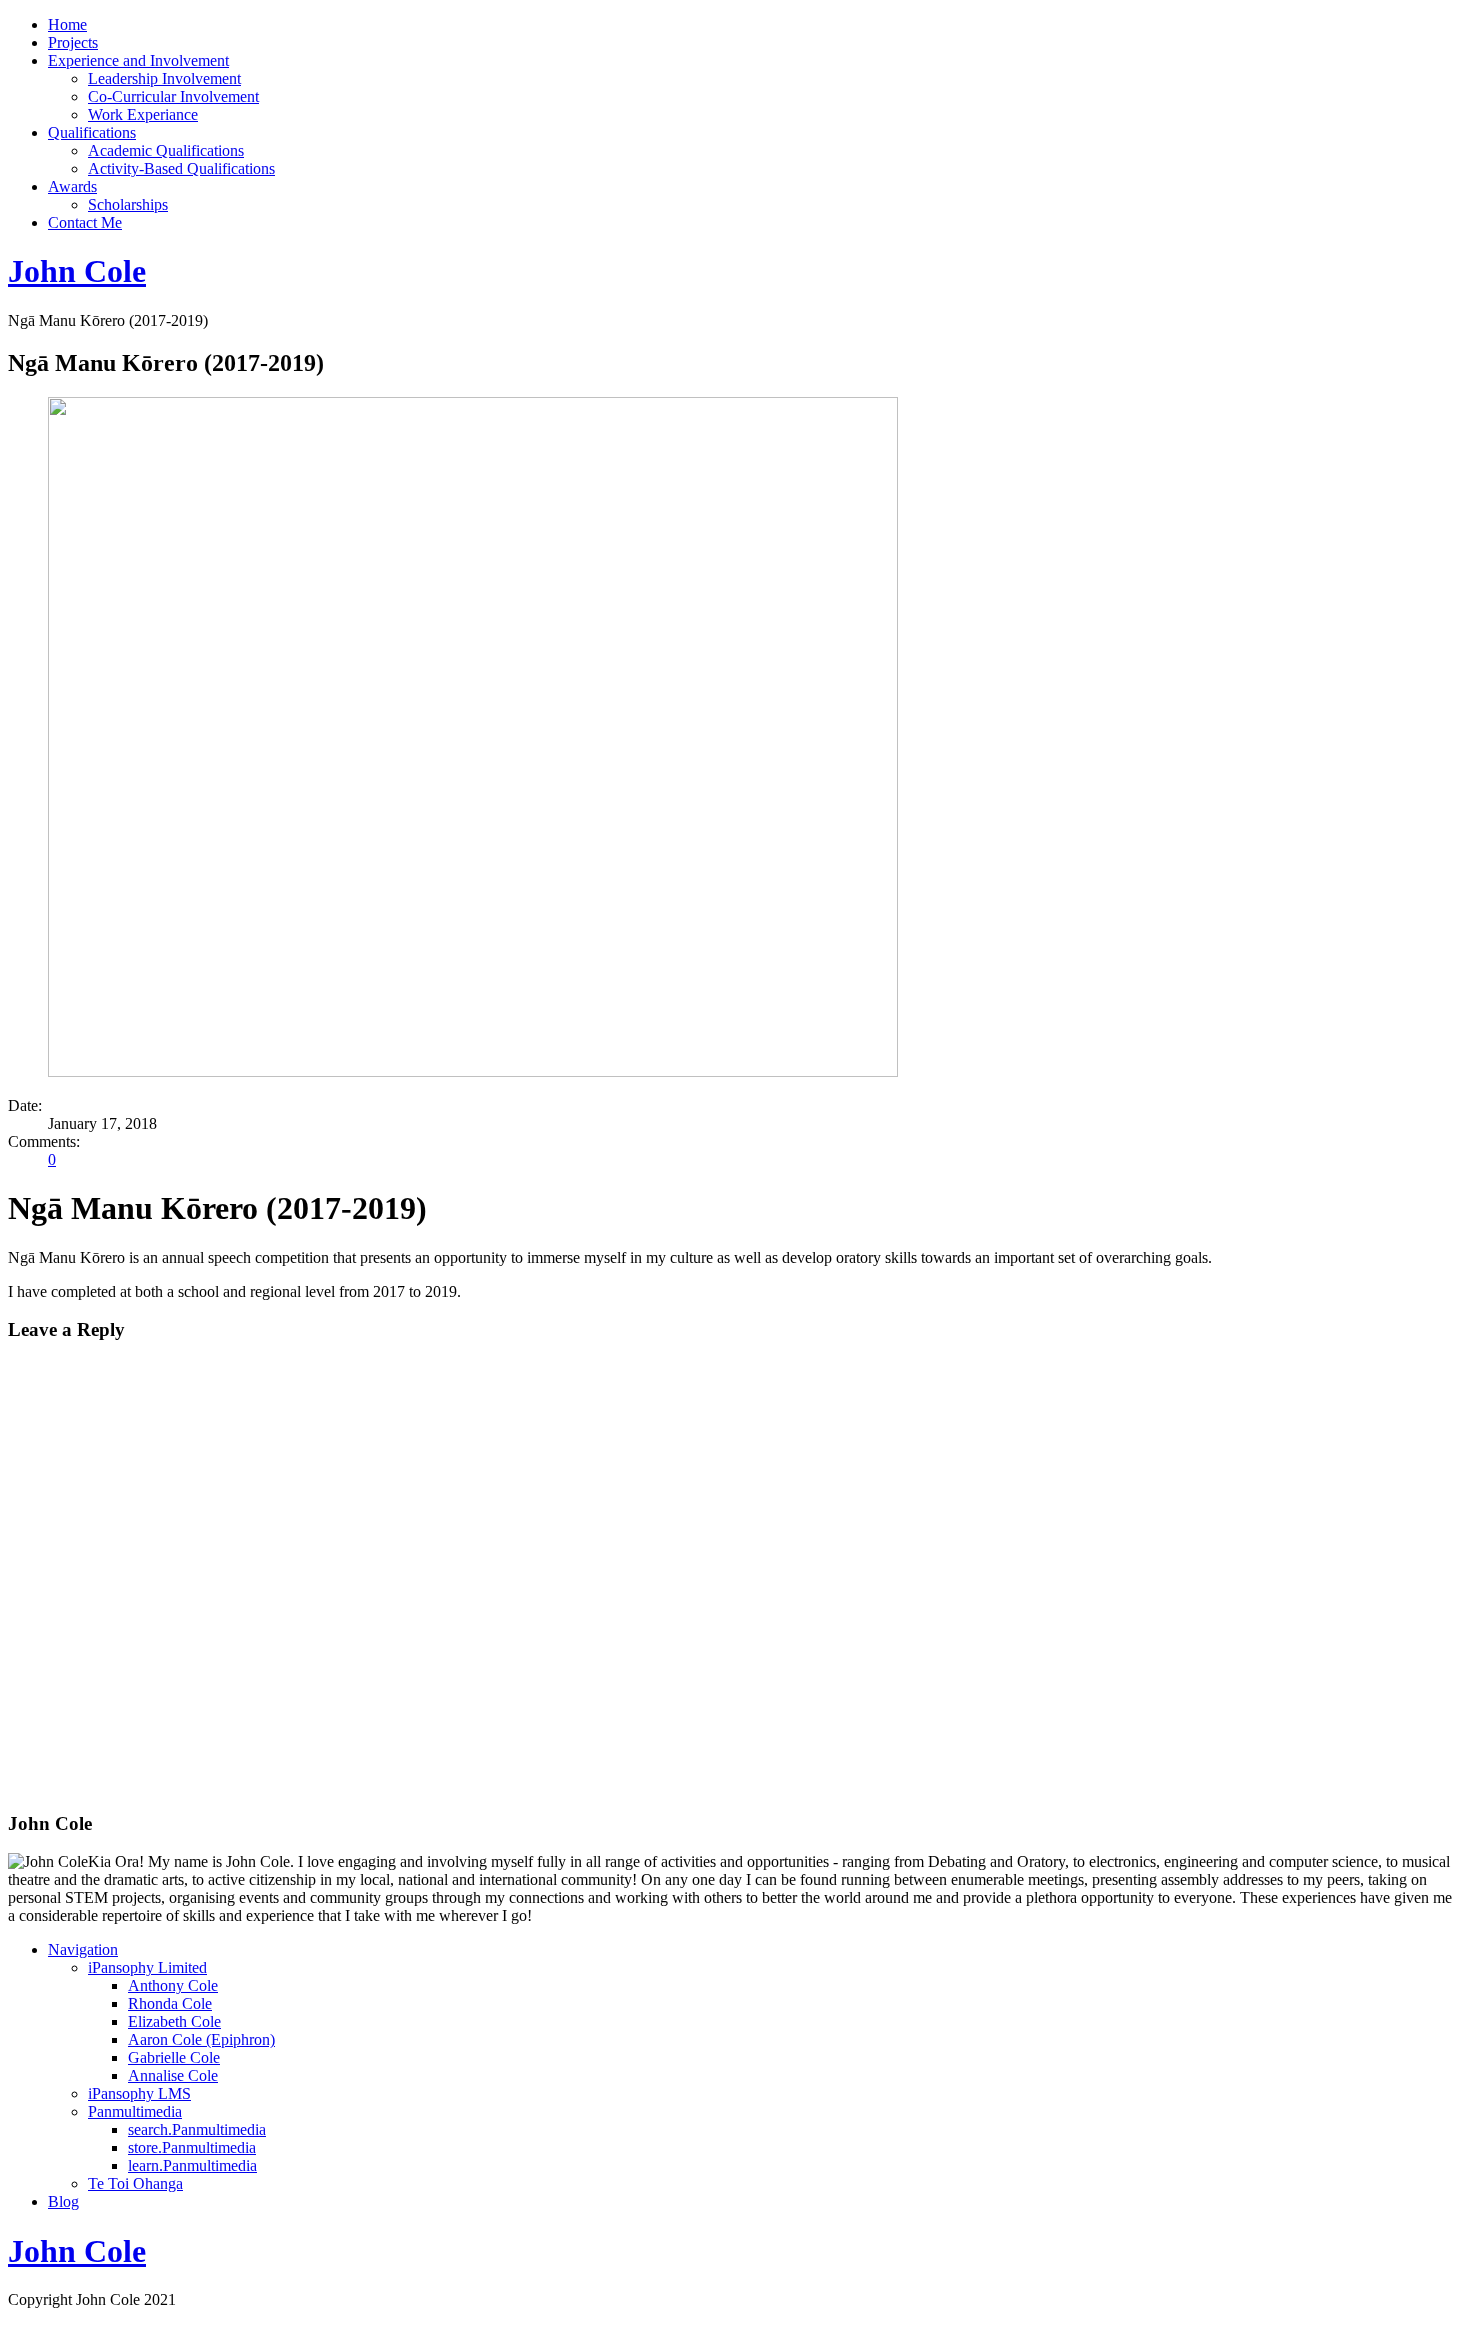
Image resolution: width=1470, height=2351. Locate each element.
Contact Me (85, 222)
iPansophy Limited (147, 1967)
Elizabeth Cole (174, 2021)
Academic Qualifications (166, 150)
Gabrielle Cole (174, 2057)
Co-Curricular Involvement (173, 96)
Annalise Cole (173, 2075)
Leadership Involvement (164, 78)
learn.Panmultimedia (192, 2165)
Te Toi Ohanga (135, 2183)
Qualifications (92, 132)
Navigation (83, 1949)
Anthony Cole (173, 1985)
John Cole (77, 271)
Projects (73, 42)
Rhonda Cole (170, 2003)
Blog (63, 2201)
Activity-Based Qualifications (181, 168)
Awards (72, 186)
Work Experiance (143, 114)
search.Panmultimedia (197, 2129)
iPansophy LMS (139, 2093)
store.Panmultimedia (192, 2147)
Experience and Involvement (138, 60)
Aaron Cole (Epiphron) (201, 2039)
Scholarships (128, 204)
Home (67, 24)
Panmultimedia (135, 2111)
